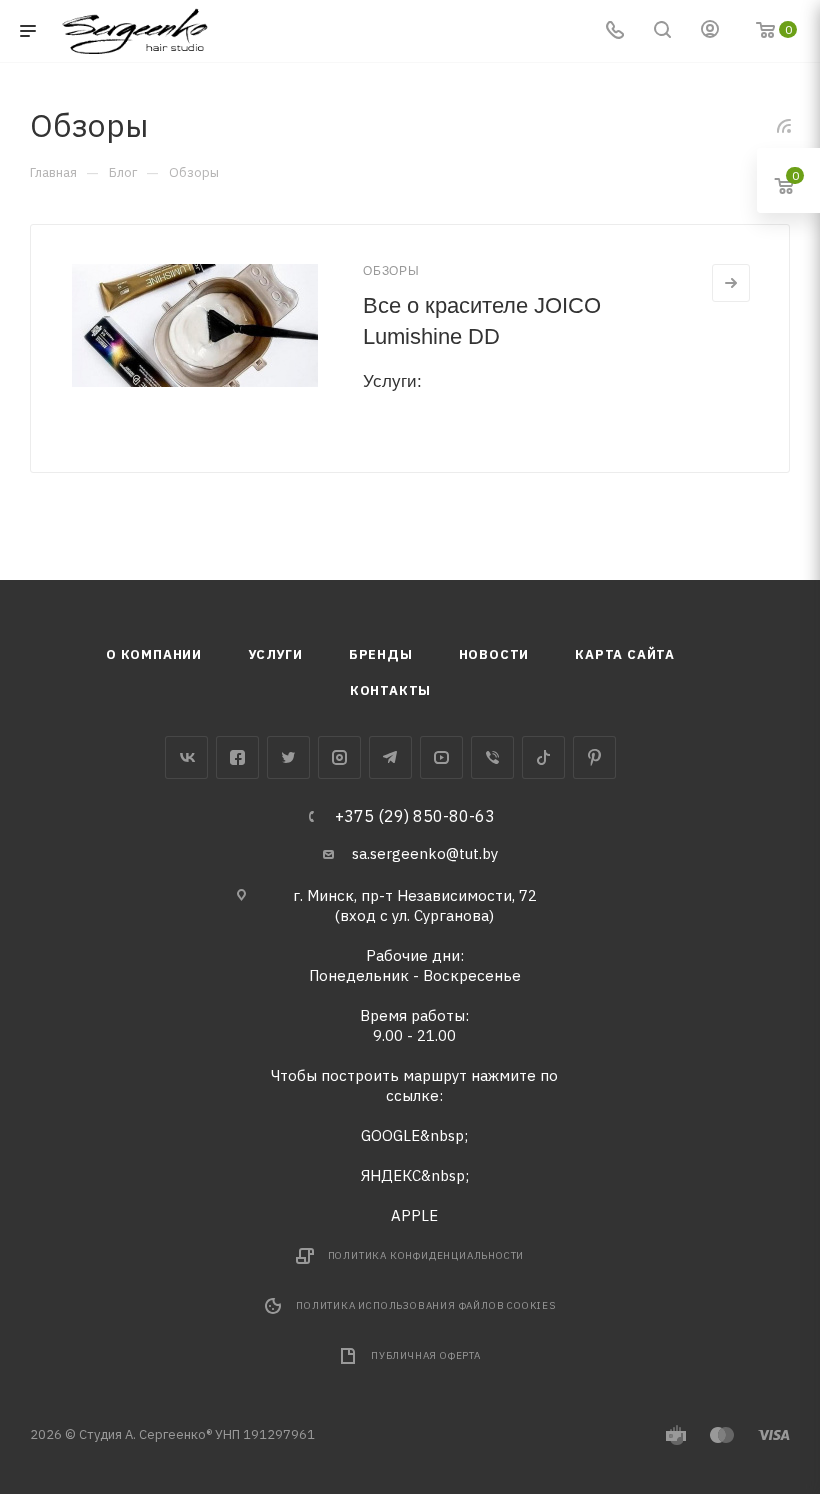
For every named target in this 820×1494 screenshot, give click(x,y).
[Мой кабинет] (710, 31)
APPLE (414, 1215)
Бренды (381, 654)
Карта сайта (625, 654)
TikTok (543, 757)
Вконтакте (186, 757)
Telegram (390, 757)
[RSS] (784, 125)
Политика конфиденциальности (426, 1255)
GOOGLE (390, 1135)
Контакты (390, 690)
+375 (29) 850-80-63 (415, 816)
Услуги (275, 654)
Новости (494, 654)
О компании (154, 654)
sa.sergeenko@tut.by (425, 853)
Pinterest (594, 757)
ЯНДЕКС (391, 1175)
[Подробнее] (731, 283)
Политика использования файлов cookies (426, 1305)
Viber (492, 757)
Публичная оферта (426, 1355)
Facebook (237, 757)
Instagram (339, 757)
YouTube (441, 757)
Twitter (288, 757)
